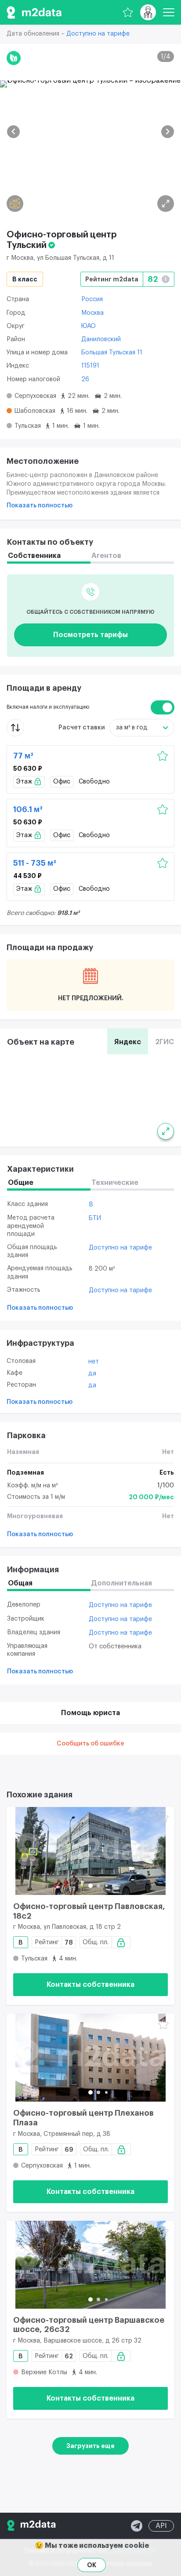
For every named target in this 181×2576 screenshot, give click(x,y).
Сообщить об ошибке (90, 1744)
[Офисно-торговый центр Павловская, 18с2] (90, 1851)
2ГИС (165, 1042)
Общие (21, 1183)
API (161, 2526)
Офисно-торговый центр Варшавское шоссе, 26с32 (89, 2325)
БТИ (95, 1218)
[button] (13, 132)
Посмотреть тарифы (90, 635)
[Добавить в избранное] (163, 756)
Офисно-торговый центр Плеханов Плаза (83, 2118)
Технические (115, 1183)
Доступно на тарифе (98, 34)
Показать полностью (40, 506)
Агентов (106, 556)
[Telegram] (137, 2526)
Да (92, 1374)
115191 (90, 366)
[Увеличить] (166, 1131)
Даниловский (101, 339)
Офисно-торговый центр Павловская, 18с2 (89, 1911)
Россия (92, 299)
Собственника (34, 556)
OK (92, 2565)
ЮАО (89, 326)
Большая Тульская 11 (112, 353)
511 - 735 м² (35, 863)
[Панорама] (15, 204)
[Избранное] (128, 12)
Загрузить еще (90, 2446)
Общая (20, 1583)
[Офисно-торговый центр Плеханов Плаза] (90, 2058)
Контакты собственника (90, 1985)
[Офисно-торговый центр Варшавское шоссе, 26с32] (90, 2265)
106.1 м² (28, 809)
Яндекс (128, 1042)
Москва (92, 313)
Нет (94, 1362)
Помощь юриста (90, 1713)
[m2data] (34, 12)
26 (85, 379)
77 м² (23, 756)
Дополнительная (122, 1583)
